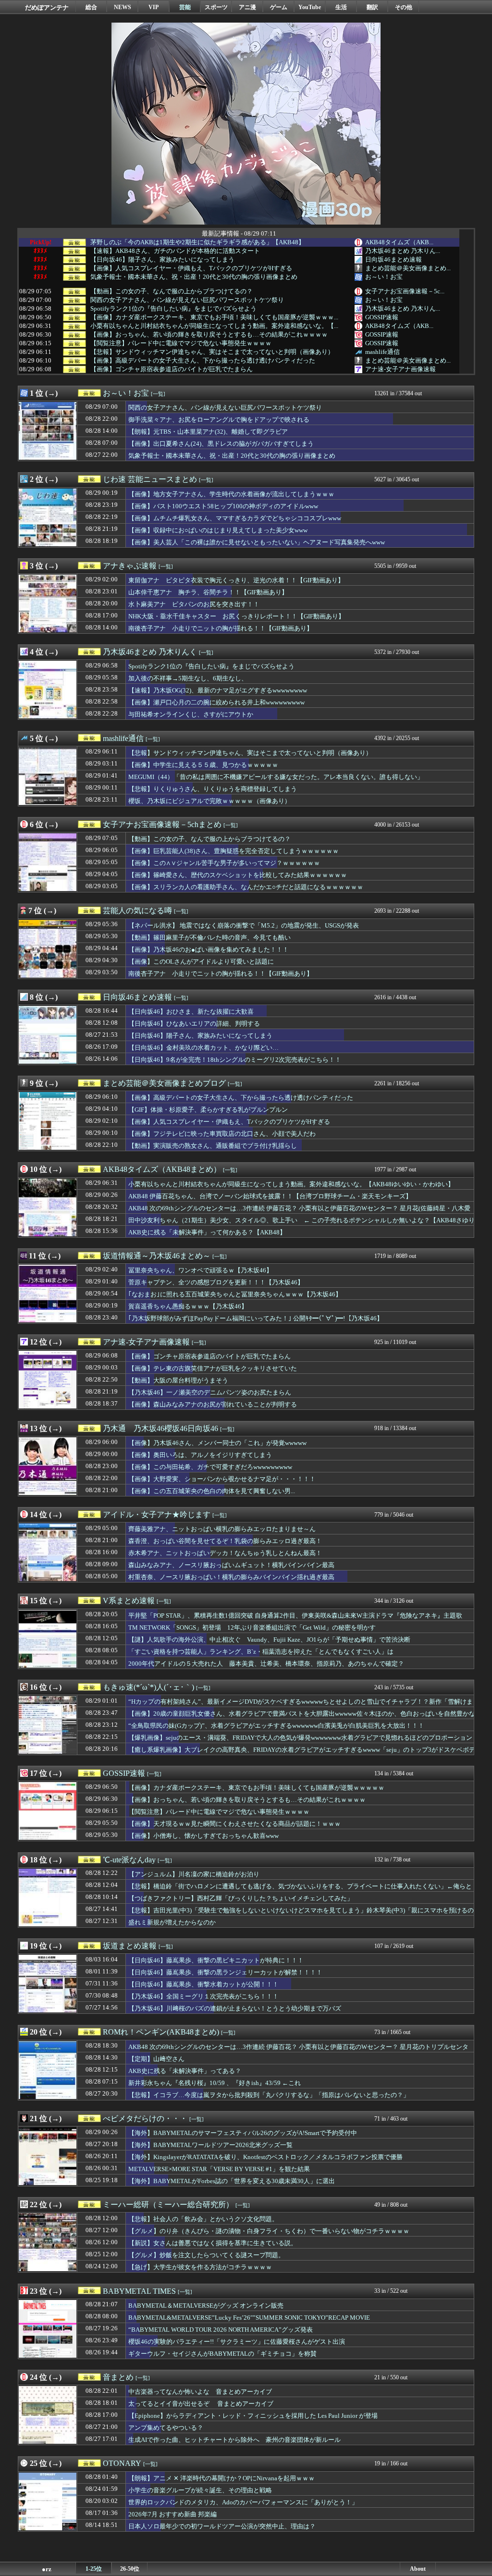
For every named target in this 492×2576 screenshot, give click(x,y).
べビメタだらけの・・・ (145, 2118)
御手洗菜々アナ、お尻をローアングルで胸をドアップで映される (219, 420)
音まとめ (118, 2377)
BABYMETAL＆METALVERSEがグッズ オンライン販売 (206, 2306)
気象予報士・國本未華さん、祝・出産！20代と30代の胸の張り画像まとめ (194, 277)
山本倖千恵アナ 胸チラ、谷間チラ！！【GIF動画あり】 (208, 592)
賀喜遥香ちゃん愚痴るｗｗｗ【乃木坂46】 (188, 1306)
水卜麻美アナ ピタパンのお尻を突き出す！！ (194, 604)
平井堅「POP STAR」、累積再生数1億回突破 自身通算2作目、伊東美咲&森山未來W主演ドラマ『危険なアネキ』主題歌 (295, 1615)
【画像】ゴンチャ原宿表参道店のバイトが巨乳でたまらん (172, 369)
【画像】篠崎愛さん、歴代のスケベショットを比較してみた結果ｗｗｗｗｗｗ (238, 875)
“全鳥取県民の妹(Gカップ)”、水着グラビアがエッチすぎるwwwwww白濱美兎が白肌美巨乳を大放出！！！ (276, 1726)
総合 (91, 7)
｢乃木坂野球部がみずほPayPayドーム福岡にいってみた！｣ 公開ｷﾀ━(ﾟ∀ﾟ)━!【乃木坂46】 (256, 1318)
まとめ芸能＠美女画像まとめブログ (164, 1083)
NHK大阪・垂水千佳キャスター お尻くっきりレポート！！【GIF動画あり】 (236, 616)
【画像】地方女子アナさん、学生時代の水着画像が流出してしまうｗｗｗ (231, 494)
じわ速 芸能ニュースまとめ (150, 479)
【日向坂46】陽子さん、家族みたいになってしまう (162, 260)
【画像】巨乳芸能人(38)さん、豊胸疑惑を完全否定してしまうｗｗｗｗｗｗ (234, 851)
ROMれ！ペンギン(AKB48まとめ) (161, 2032)
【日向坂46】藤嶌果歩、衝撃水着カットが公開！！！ (203, 1984)
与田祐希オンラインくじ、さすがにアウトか (191, 714)
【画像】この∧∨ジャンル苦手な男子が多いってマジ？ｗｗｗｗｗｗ (224, 863)
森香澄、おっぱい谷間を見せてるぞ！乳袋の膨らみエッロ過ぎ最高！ (225, 1541)
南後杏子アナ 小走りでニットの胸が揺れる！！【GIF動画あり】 (221, 628)
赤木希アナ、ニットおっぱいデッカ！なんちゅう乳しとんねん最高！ (225, 1553)
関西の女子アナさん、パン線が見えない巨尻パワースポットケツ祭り (187, 300)
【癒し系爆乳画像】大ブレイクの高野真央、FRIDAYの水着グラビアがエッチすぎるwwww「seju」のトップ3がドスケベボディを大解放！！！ (302, 1754)
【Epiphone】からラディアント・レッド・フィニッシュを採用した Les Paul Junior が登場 (253, 2416)
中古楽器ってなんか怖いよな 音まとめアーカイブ (200, 2392)
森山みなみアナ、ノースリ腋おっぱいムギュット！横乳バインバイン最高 (231, 1565)
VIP (154, 7)
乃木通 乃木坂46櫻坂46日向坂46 (160, 1428)
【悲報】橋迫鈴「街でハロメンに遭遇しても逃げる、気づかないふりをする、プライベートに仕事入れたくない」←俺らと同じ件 (300, 1891)
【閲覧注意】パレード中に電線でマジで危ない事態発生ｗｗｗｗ (181, 343)
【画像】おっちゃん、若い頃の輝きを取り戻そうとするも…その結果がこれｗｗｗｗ (209, 335)
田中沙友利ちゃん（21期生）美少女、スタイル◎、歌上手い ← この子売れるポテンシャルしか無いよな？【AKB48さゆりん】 (301, 1225)
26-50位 (130, 2569)
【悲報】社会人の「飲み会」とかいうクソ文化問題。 (203, 2219)
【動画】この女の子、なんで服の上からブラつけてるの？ (172, 291)
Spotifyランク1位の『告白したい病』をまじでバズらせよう (173, 309)
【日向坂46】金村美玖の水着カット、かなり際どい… (203, 1048)
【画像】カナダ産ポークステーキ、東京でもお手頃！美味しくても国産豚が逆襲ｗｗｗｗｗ (256, 1788)
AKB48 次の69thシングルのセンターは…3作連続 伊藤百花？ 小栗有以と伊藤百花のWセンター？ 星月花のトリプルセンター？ (298, 2051)
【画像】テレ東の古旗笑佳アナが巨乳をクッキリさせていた (213, 1368)
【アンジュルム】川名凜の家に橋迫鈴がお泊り (194, 1874)
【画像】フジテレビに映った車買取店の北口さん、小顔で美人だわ (222, 1134)
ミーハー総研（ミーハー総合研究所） (168, 2205)
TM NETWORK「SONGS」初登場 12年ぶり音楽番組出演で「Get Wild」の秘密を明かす (252, 1627)
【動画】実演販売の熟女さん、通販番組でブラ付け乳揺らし (213, 1146)
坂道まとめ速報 (130, 1946)
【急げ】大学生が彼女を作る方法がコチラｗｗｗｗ (200, 2267)
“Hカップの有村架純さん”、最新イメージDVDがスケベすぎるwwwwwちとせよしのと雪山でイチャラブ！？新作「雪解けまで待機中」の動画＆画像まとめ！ (301, 1706)
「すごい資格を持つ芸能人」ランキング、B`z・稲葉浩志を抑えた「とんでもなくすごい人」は (261, 1652)
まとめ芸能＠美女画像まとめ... (408, 268)
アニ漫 (247, 7)
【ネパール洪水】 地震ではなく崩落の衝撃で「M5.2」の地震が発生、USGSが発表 (244, 925)
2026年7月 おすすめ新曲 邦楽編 (172, 2514)
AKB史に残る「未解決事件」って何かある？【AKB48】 (207, 1232)
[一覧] (158, 394)
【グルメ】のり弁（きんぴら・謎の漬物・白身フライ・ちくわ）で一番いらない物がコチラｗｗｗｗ (269, 2231)
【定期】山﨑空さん (156, 2059)
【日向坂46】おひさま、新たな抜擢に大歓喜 (191, 1012)
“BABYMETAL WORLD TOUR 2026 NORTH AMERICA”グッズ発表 (221, 2330)
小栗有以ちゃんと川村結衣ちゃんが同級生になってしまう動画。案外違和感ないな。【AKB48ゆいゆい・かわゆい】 (291, 1184)
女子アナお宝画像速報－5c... (405, 291)
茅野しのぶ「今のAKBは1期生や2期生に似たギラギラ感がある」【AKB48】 (197, 242)
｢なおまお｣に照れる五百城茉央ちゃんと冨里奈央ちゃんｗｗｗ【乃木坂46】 (235, 1294)
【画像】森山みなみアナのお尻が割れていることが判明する (213, 1404)
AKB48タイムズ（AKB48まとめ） (162, 1169)
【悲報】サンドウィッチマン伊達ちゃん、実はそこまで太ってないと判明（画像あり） (212, 352)
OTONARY (122, 2463)
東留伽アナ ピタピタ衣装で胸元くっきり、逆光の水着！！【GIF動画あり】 (236, 580)
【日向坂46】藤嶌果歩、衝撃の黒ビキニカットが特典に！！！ (216, 1960)
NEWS (123, 7)
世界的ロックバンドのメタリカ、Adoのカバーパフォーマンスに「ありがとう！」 (243, 2502)
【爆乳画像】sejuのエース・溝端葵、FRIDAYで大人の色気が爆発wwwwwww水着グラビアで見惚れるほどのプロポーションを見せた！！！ (300, 1742)
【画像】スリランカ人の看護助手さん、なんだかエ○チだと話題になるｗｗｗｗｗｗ (246, 887)
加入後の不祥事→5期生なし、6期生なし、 (188, 678)
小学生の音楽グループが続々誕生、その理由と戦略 (200, 2490)
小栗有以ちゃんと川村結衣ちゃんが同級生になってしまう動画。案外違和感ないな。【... (214, 326)
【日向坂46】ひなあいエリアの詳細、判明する (194, 1024)
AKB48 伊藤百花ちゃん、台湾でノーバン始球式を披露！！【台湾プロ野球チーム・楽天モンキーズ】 (270, 1196)
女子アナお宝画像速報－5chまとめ (162, 824)
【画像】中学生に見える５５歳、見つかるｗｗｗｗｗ (203, 765)
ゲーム (279, 7)
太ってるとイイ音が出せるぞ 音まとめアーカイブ (201, 2404)
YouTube (310, 7)
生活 (341, 7)
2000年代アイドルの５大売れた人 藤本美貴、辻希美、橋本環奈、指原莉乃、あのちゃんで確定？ (266, 1664)
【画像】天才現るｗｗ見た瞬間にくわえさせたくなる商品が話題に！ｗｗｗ (234, 1824)
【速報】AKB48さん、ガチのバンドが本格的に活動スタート (175, 251)
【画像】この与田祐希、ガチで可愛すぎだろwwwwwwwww (210, 1467)
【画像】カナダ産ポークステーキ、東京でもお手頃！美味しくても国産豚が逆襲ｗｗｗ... (214, 317)
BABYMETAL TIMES (139, 2291)
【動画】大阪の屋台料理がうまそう (178, 1380)
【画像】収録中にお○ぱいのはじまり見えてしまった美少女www (218, 530)
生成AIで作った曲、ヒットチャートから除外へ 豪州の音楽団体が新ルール (234, 2440)
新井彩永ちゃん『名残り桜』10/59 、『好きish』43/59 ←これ (215, 2083)
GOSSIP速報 (382, 317)
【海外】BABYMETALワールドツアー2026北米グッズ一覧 (210, 2145)
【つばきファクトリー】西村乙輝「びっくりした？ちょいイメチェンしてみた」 (241, 1898)
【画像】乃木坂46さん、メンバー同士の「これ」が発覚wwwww (217, 1443)
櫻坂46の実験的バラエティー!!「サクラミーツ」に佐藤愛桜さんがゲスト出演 (237, 2342)
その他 (404, 7)
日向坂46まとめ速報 (394, 259)
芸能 (185, 7)
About (418, 2569)
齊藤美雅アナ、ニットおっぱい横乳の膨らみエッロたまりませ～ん (222, 1529)
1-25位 (94, 2569)
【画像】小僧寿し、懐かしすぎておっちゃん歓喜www (203, 1836)
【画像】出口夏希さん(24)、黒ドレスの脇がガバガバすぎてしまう (221, 444)
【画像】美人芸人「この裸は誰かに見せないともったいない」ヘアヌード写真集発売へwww (257, 542)
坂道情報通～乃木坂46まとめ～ (157, 1256)
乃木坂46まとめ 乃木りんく (150, 652)
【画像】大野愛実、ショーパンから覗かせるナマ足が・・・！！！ (222, 1479)
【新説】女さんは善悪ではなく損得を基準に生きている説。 (213, 2243)
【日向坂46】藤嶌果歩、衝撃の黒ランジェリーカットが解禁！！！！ (225, 1972)
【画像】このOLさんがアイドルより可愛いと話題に (201, 961)
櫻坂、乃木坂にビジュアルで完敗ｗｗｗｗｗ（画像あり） (209, 801)
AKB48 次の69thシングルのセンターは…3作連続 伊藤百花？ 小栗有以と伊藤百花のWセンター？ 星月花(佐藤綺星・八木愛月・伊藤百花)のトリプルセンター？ (299, 1213)
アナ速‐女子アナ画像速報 (400, 369)
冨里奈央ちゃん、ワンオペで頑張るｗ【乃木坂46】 (200, 1270)
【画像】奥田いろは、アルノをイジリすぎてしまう (200, 1455)
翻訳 (372, 7)
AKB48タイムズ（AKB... (399, 242)
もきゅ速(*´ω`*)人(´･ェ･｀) (148, 1687)
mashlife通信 (382, 352)
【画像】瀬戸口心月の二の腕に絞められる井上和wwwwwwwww (216, 702)
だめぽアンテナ (47, 7)
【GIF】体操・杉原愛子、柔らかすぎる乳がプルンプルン (208, 1110)
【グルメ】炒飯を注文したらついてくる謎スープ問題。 (206, 2255)
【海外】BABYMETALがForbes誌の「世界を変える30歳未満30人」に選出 (232, 2181)
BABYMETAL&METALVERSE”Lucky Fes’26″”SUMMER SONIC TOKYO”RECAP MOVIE (249, 2318)
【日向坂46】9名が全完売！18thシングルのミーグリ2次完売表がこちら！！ (235, 1060)
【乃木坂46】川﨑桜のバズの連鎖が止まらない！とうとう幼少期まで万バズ (235, 2008)
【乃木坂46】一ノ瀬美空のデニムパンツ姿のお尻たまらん (210, 1392)
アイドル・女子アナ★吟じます (157, 1514)
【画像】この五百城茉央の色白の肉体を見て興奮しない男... (212, 1491)
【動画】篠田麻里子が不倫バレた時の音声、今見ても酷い (209, 937)
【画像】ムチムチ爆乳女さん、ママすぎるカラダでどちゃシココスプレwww (235, 518)
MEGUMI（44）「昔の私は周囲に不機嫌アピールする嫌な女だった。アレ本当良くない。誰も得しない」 (276, 777)
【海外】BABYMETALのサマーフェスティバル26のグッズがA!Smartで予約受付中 (243, 2133)
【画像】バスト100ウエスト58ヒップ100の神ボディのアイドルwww (223, 506)
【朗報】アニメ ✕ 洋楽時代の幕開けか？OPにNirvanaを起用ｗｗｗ (221, 2478)
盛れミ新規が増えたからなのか (172, 1922)
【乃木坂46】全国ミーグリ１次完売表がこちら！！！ (203, 1996)
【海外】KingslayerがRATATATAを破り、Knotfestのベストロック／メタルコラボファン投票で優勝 (265, 2157)
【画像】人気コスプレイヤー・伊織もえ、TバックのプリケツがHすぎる (191, 268)
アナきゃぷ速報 (130, 566)
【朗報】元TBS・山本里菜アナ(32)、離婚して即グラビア (208, 432)
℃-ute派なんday (129, 1860)
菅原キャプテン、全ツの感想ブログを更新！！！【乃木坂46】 (216, 1282)
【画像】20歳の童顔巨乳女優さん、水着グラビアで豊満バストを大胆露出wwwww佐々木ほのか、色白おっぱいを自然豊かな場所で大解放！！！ (302, 1718)
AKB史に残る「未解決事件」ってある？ (185, 2071)
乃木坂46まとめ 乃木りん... (403, 251)
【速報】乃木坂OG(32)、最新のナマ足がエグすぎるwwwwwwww (218, 690)
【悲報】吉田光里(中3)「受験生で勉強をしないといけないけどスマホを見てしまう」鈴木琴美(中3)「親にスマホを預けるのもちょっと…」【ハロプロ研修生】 (301, 1915)
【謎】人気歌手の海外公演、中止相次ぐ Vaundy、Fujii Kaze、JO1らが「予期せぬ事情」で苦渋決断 (269, 1640)
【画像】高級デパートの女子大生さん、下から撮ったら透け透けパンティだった (203, 361)
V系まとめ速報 (129, 1601)
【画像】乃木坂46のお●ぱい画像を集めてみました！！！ (209, 949)
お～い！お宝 (384, 277)
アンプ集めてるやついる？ (166, 2428)
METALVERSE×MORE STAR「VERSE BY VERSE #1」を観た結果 (219, 2169)
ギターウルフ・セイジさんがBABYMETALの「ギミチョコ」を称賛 (222, 2354)
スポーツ (216, 7)
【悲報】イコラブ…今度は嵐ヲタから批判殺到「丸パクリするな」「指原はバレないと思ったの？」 (269, 2095)
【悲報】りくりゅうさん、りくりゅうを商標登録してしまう (213, 789)
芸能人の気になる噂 (137, 911)
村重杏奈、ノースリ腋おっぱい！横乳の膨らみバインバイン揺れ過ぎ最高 (231, 1577)
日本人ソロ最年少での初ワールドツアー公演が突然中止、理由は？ (222, 2526)
